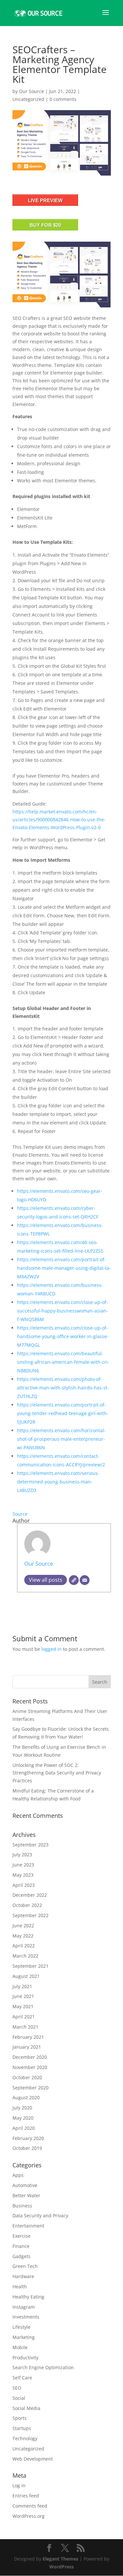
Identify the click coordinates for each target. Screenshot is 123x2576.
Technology (25, 2438)
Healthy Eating (28, 2297)
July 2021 (22, 1986)
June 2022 (23, 1926)
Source (20, 1514)
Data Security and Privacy (40, 2215)
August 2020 (26, 2097)
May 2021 (23, 2006)
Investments (26, 2317)
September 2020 (31, 2088)
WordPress (61, 2567)
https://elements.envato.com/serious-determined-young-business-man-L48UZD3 (58, 1482)
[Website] (74, 1580)
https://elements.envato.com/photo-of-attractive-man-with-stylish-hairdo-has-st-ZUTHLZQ (63, 1388)
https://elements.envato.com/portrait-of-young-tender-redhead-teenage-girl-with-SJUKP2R (63, 1413)
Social (19, 2398)
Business (22, 2206)
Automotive (25, 2185)
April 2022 (24, 1946)
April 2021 (24, 2017)
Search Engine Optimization (43, 2367)
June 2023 (23, 1865)
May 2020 (23, 2118)
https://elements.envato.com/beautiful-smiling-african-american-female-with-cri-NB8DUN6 (63, 1362)
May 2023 (23, 1875)
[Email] (85, 1580)
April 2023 (24, 1885)
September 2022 (31, 1915)
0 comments (63, 99)
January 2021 (27, 2047)
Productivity (25, 2358)
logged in (51, 1649)
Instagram (24, 2307)
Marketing (24, 2337)
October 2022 (27, 1905)
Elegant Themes (61, 2559)
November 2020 (30, 2067)
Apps (18, 2175)
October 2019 (27, 2148)
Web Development (33, 2459)
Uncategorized (28, 99)
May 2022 (23, 1936)
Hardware (23, 2276)
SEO (17, 2388)
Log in (19, 2485)
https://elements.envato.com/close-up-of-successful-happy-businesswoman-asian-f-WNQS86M (62, 1311)
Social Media (26, 2408)
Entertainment (28, 2226)
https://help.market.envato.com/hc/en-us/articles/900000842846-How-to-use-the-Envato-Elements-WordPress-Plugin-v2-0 (59, 819)
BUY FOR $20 (45, 225)
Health (20, 2287)
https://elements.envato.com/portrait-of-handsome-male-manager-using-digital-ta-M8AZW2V (64, 1268)
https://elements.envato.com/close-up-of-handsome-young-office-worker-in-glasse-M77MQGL (63, 1336)
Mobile (20, 2347)
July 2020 (22, 2108)
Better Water (26, 2195)
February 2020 (28, 2138)
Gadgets (21, 2256)
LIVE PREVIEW (45, 200)
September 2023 (31, 1845)
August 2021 (26, 1976)
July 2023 (22, 1854)
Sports (20, 2418)
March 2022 (25, 1956)
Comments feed (30, 2506)
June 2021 (23, 1996)
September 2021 (31, 1966)
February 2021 (28, 2037)
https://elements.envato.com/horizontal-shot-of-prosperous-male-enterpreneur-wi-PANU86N (61, 1439)
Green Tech (25, 2266)
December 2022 (30, 1895)
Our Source (31, 91)
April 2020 (24, 2128)
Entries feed (26, 2496)
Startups (22, 2428)
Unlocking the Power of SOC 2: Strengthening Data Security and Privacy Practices (57, 1773)
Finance (21, 2246)
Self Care (22, 2378)
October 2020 (27, 2077)
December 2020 (30, 2057)
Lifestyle (21, 2327)
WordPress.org (29, 2516)
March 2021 (25, 2027)
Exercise (21, 2236)
